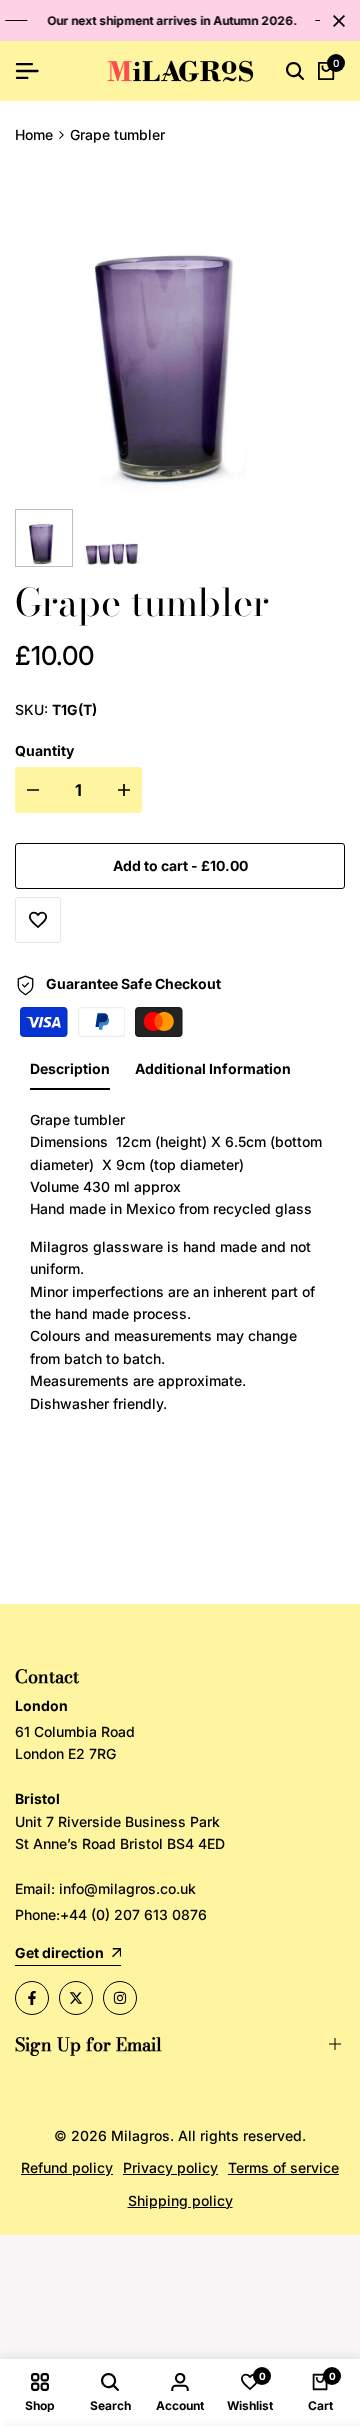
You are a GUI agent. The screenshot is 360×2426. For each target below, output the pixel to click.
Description (70, 1068)
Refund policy (67, 2167)
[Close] (335, 21)
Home (34, 134)
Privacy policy (170, 2167)
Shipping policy (180, 2200)
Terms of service (283, 2167)
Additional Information (213, 1068)
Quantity (44, 750)
